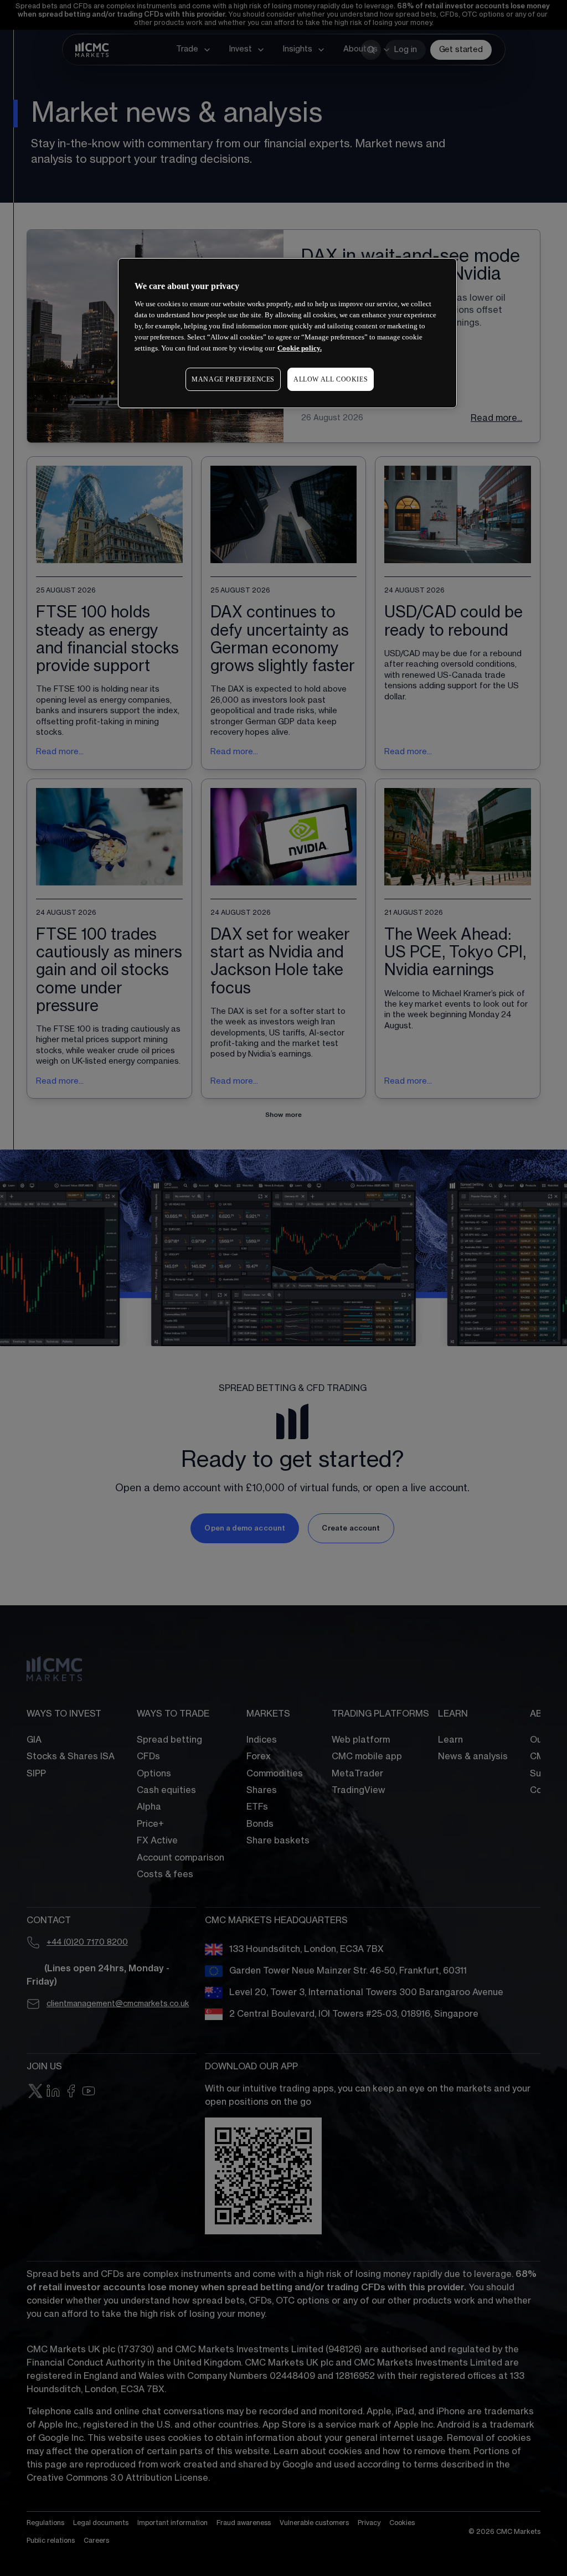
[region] (287, 333)
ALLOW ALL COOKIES (331, 379)
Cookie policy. (300, 348)
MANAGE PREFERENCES (233, 379)
